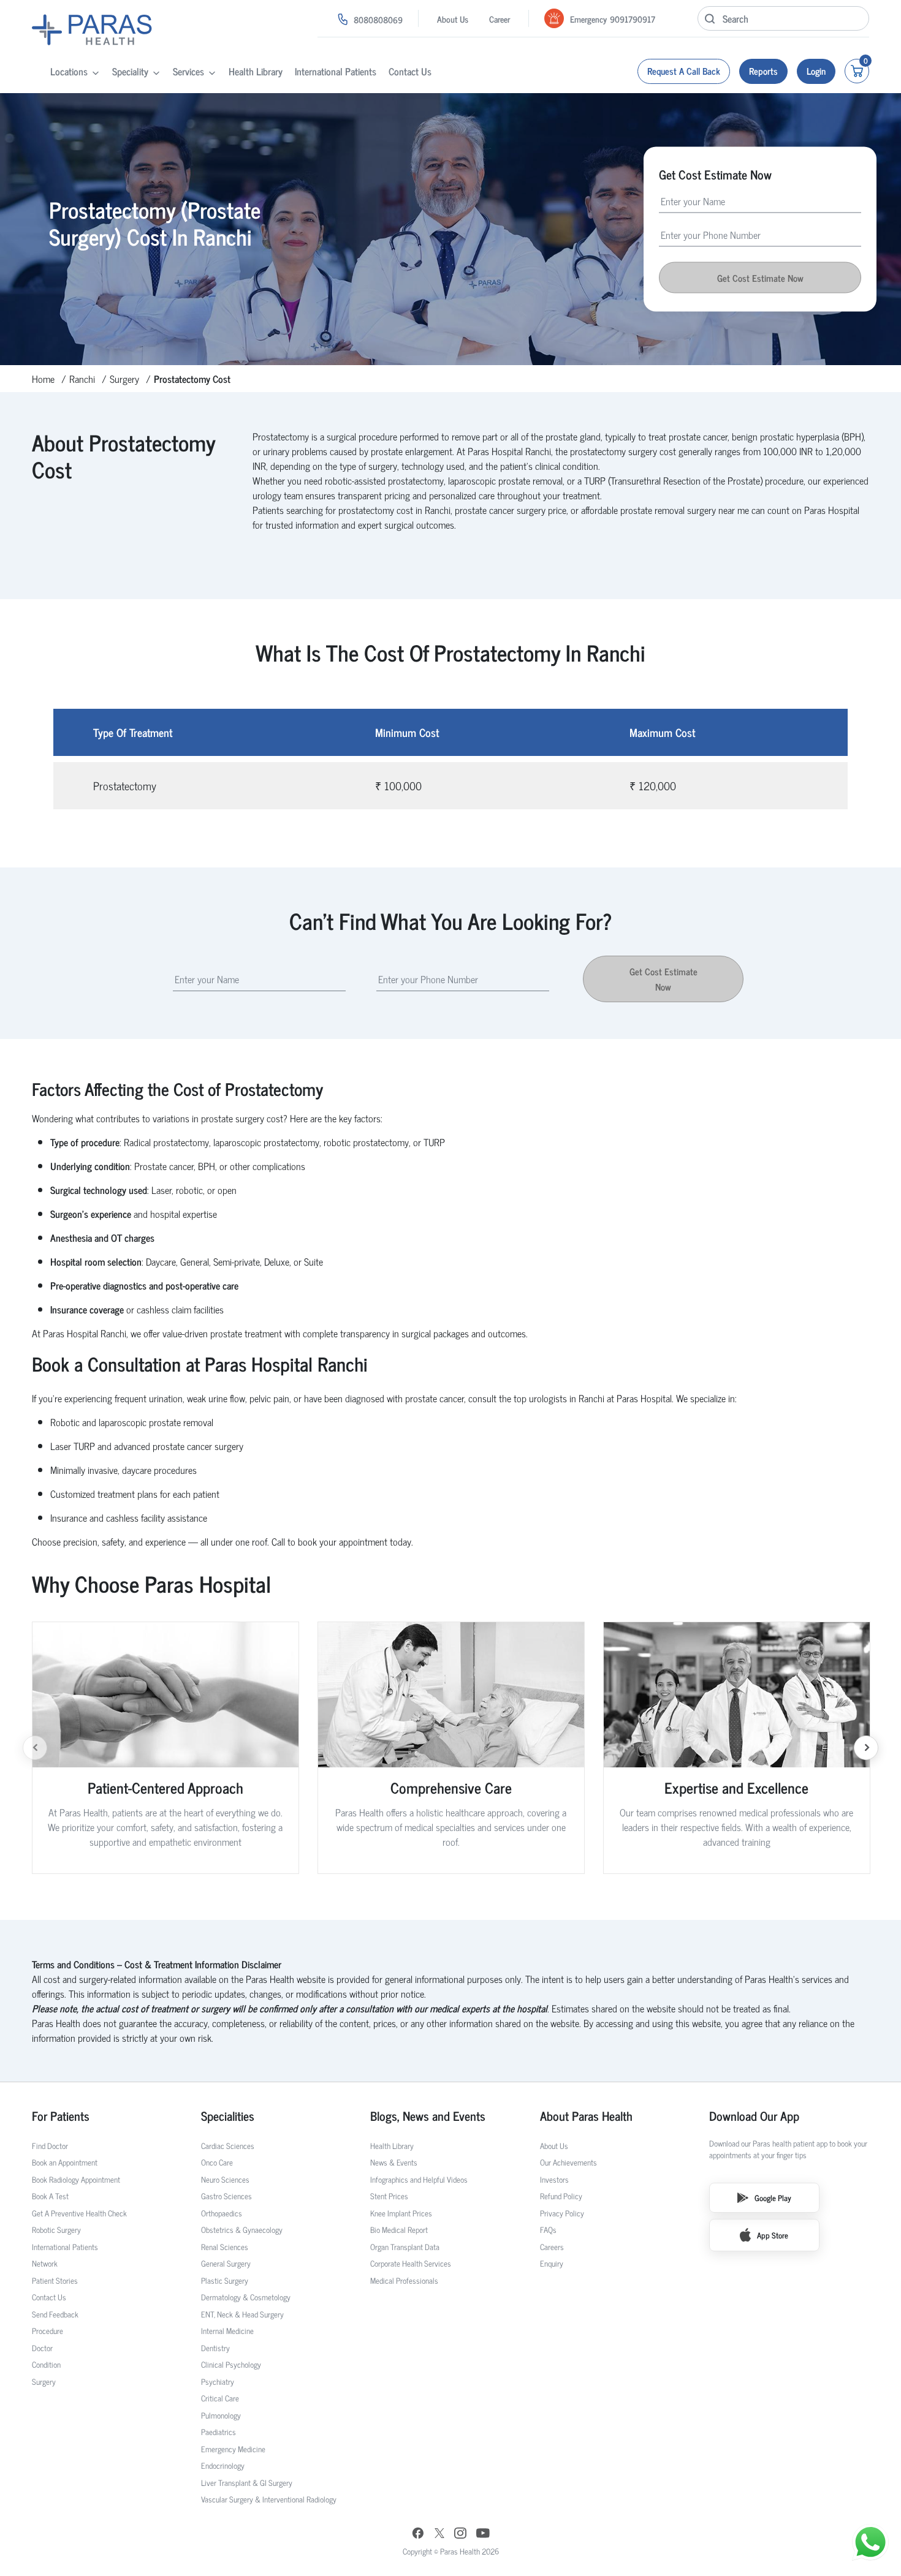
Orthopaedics (222, 2213)
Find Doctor (50, 2146)
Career (500, 19)
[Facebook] (418, 2535)
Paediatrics (219, 2432)
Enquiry (552, 2263)
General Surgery (226, 2263)
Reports (763, 71)
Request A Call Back (684, 71)
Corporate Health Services (411, 2263)
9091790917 (633, 19)
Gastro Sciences (226, 2196)
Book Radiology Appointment (76, 2179)
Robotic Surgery (56, 2230)
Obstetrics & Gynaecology (242, 2230)
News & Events (394, 2162)
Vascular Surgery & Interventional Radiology (269, 2499)
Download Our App (754, 2116)
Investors (554, 2179)
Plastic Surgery (225, 2280)
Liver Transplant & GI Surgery (247, 2483)
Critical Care (220, 2398)
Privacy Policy (562, 2213)
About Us (453, 19)
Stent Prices (389, 2196)
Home (43, 379)
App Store (773, 2235)
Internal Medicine (227, 2331)
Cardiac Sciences (228, 2146)
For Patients (61, 2116)
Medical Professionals (404, 2280)
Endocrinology (223, 2465)
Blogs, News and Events (428, 2116)
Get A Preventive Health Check (79, 2213)
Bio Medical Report (399, 2230)
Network (45, 2263)
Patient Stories (55, 2280)
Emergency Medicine (233, 2449)
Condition (46, 2364)
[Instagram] (460, 2534)
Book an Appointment (65, 2162)
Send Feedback (55, 2314)
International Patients (336, 71)
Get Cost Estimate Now (663, 979)
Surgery (124, 379)
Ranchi (82, 379)
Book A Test (50, 2196)
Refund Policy (561, 2196)
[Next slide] (866, 1748)
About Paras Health (586, 2116)
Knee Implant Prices (401, 2213)
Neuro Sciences (225, 2179)
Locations (69, 71)
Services (188, 71)
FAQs (548, 2230)
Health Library (256, 71)
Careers (552, 2247)
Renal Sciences (225, 2247)
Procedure (48, 2331)
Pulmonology (221, 2415)
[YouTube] (483, 2535)
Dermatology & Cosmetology (246, 2297)
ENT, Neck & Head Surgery (242, 2314)
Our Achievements (568, 2162)
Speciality (130, 71)
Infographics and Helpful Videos (419, 2179)
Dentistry (215, 2348)
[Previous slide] (35, 1748)
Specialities (228, 2116)
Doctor (42, 2348)
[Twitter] (439, 2535)
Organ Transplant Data (405, 2247)
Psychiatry (218, 2381)
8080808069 (378, 19)
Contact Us (410, 71)
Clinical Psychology (231, 2364)
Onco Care (217, 2162)
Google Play (773, 2198)
